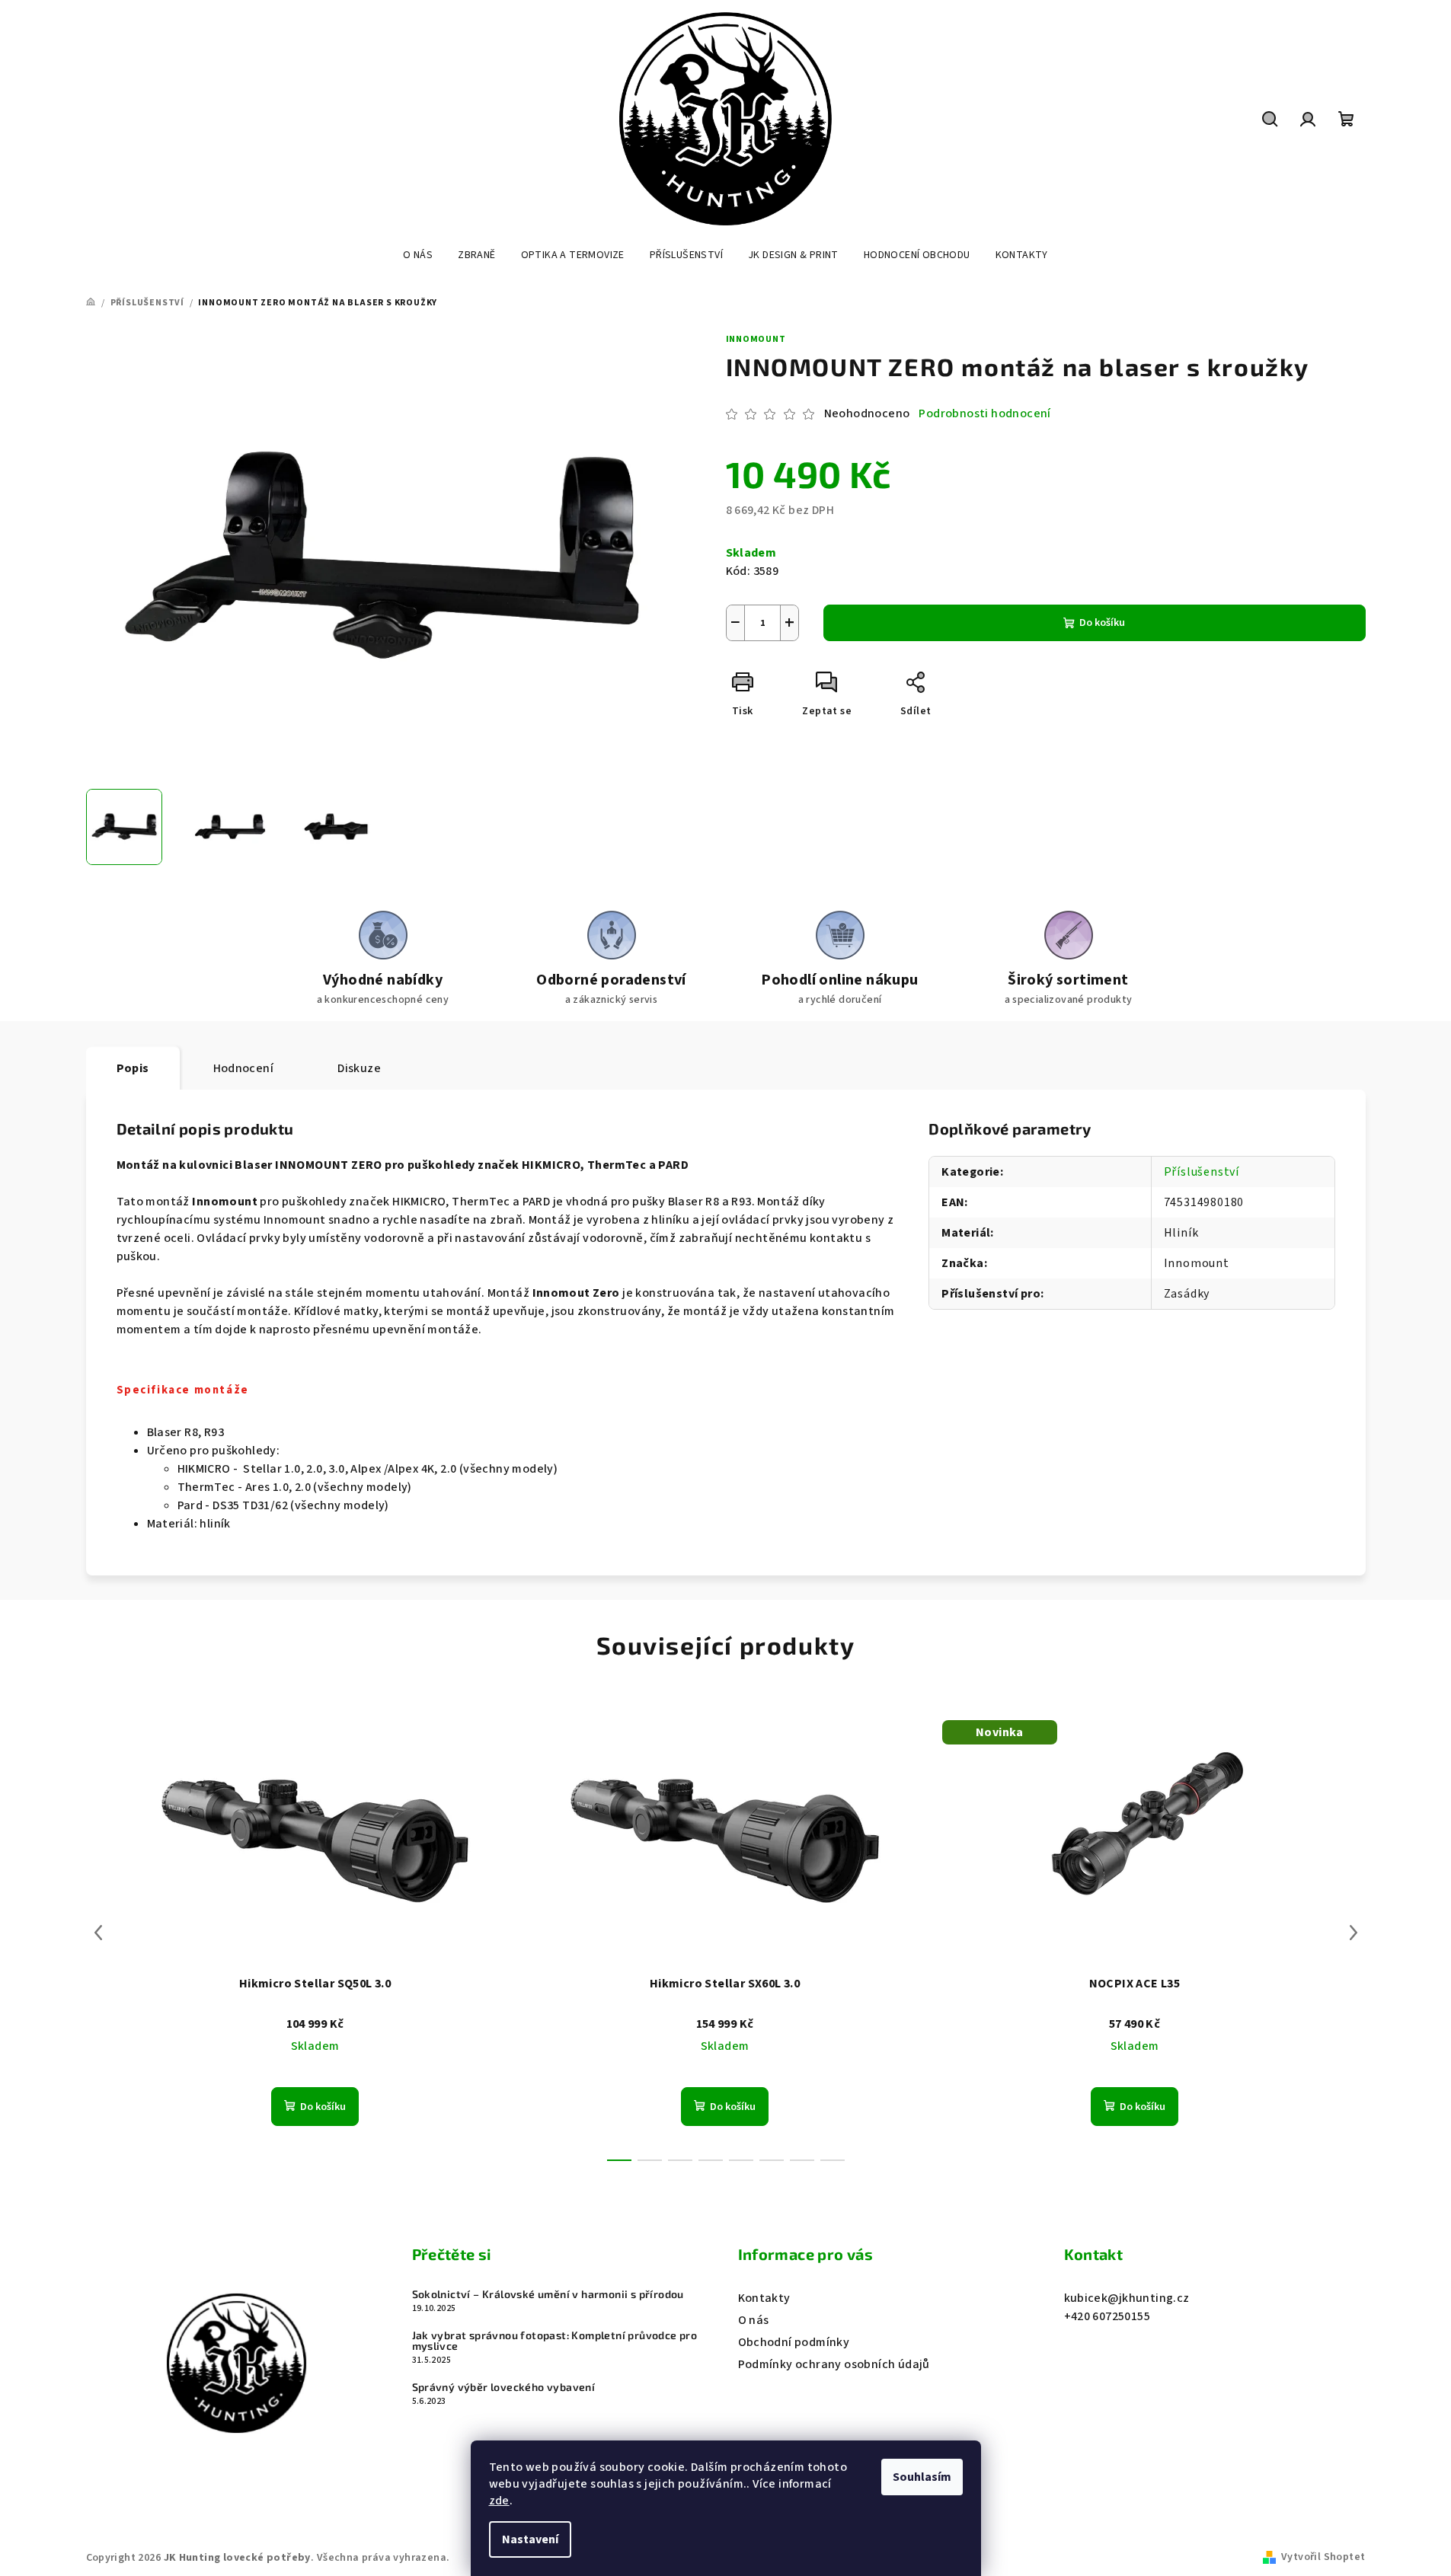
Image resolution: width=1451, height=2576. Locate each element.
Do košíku (1102, 623)
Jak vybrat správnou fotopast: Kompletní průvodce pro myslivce (555, 2341)
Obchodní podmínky (794, 2342)
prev (98, 1933)
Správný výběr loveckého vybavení (504, 2387)
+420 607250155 (1107, 2316)
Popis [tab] (133, 1068)
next (1354, 1933)
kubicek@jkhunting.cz (1127, 2298)
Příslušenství (1202, 1172)
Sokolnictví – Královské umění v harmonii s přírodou (548, 2294)
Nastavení (530, 2539)
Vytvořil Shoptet (1323, 2557)
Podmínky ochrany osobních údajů (834, 2364)
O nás (754, 2320)
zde (499, 2501)
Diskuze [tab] (359, 1068)
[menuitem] (418, 255)
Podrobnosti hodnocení (984, 413)
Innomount (756, 339)
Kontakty (764, 2298)
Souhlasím (922, 2477)
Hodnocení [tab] (244, 1068)
